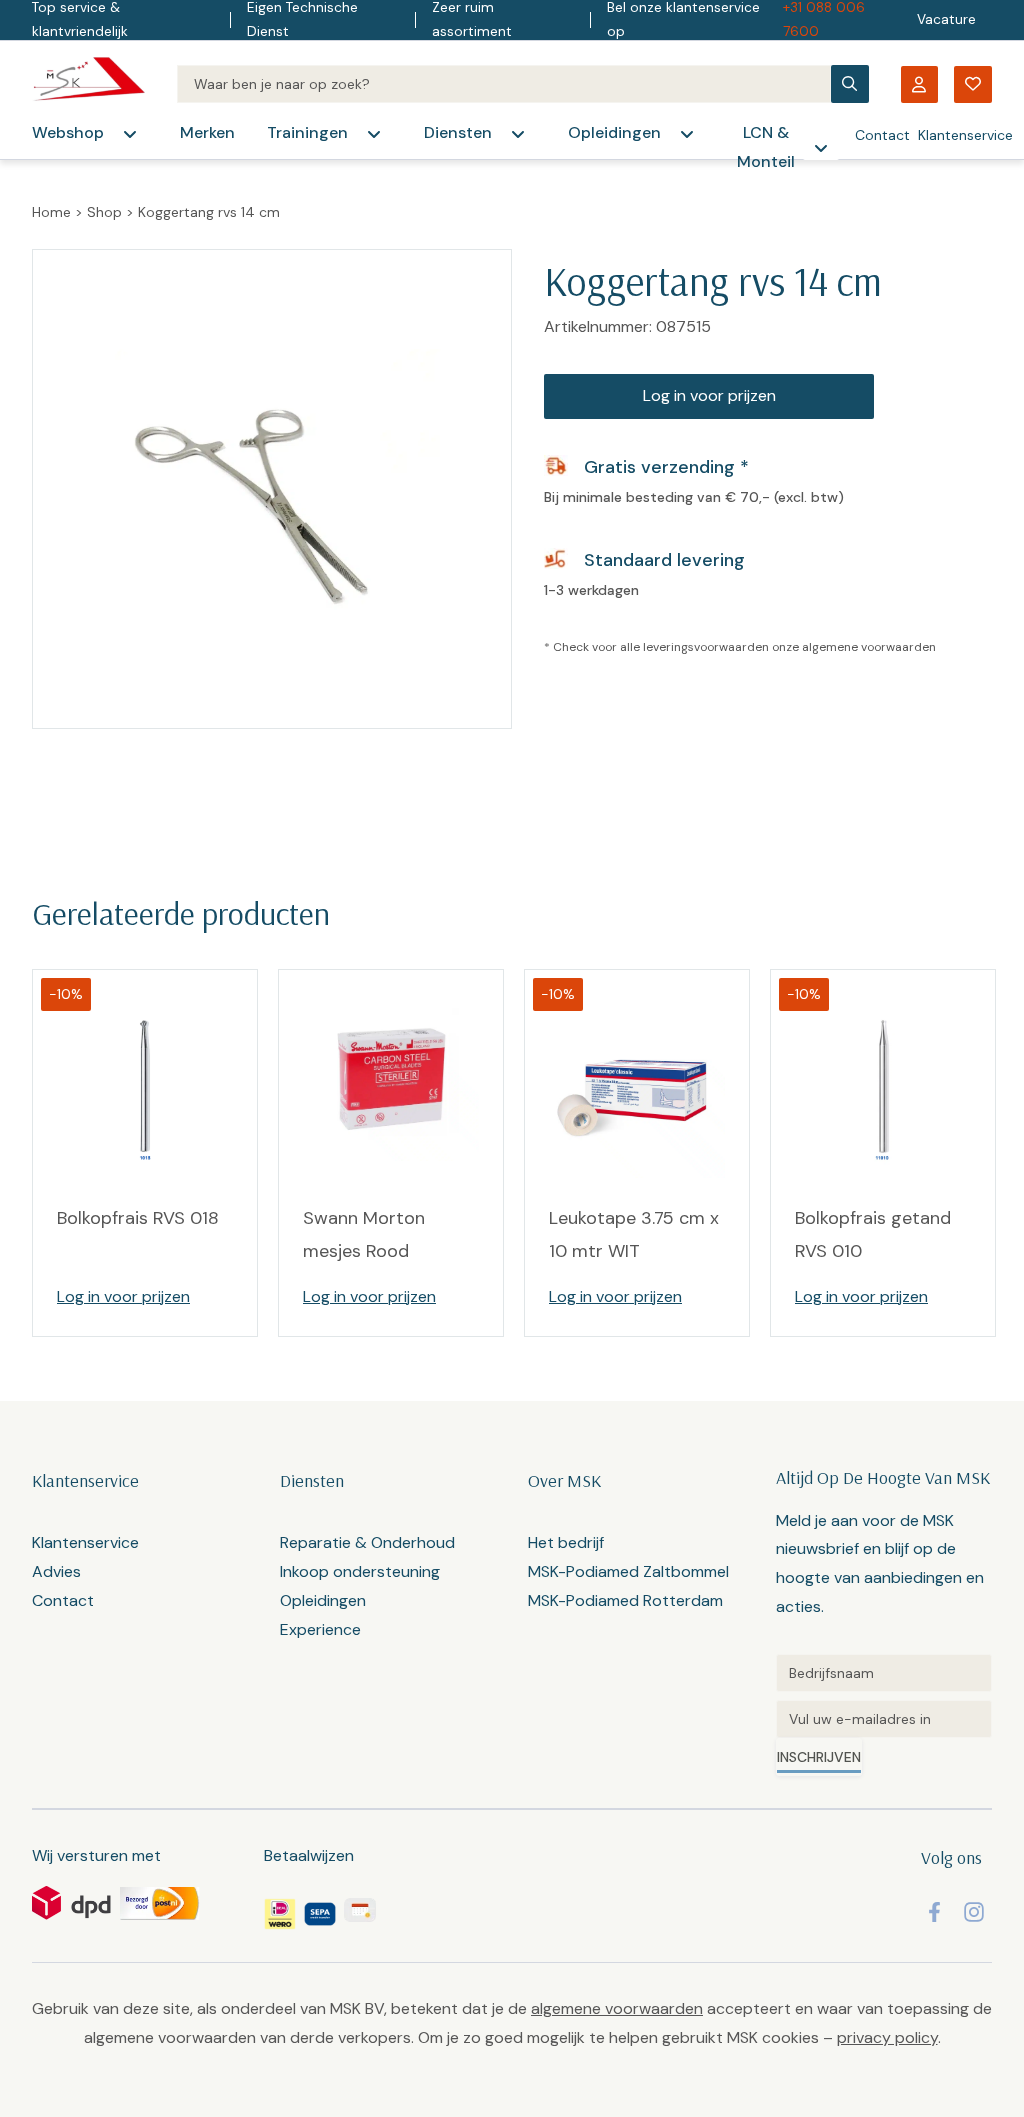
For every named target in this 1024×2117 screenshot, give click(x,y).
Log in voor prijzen (709, 395)
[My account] (919, 84)
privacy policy (887, 2037)
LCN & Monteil (766, 147)
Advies (56, 1571)
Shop (104, 212)
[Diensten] (518, 134)
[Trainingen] (374, 134)
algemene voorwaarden (869, 647)
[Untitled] (884, 1673)
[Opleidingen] (687, 134)
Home (51, 212)
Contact (882, 135)
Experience (320, 1629)
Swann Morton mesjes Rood (364, 1234)
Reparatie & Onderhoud (367, 1542)
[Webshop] (130, 134)
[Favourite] (973, 84)
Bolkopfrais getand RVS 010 (873, 1234)
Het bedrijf (566, 1542)
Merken (207, 132)
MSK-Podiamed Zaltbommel (628, 1571)
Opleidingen (614, 132)
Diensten (458, 132)
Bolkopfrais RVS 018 (138, 1218)
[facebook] (934, 1912)
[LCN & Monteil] (821, 148)
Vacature (946, 19)
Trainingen (307, 132)
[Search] (504, 84)
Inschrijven (819, 1757)
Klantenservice (965, 135)
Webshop (68, 132)
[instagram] (974, 1912)
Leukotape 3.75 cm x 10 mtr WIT (634, 1234)
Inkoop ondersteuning (360, 1571)
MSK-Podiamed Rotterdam (625, 1600)
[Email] (884, 1719)
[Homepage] (88, 84)
